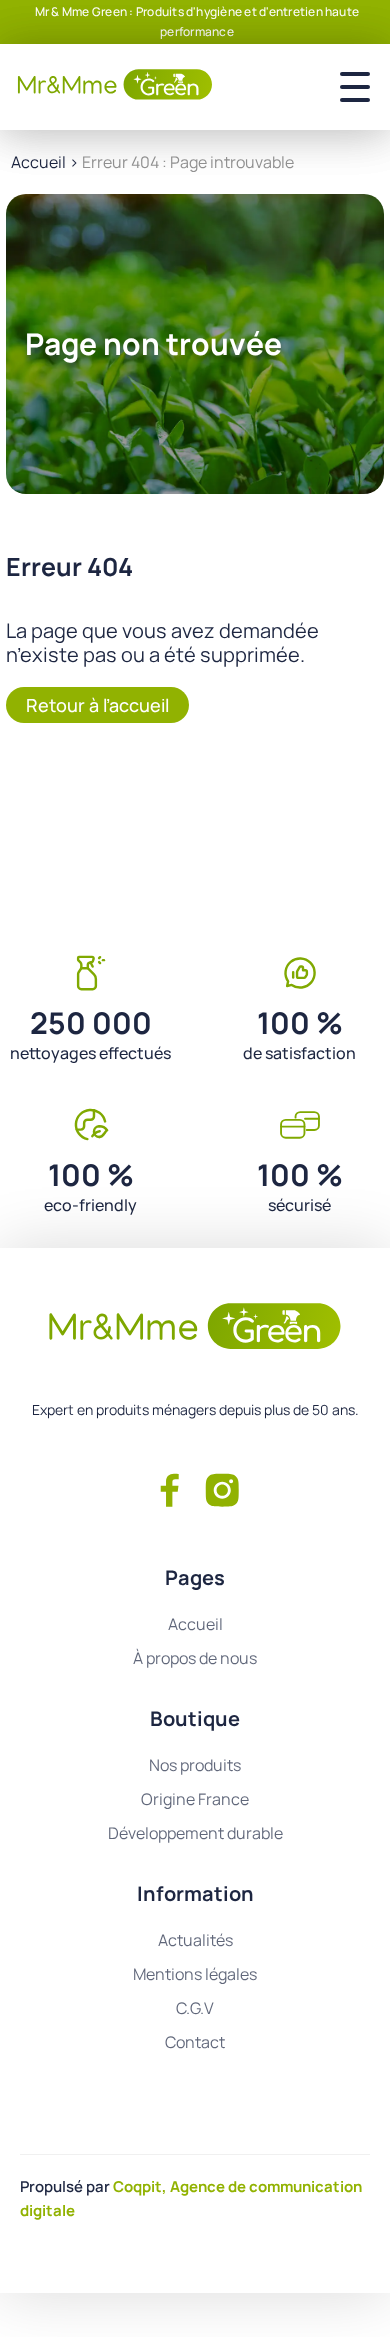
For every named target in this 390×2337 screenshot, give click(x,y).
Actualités (195, 1940)
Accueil (38, 162)
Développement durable (195, 1833)
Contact (195, 2042)
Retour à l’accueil (97, 705)
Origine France (195, 1799)
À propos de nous (195, 1658)
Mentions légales (195, 1974)
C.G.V (195, 2008)
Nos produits (195, 1765)
